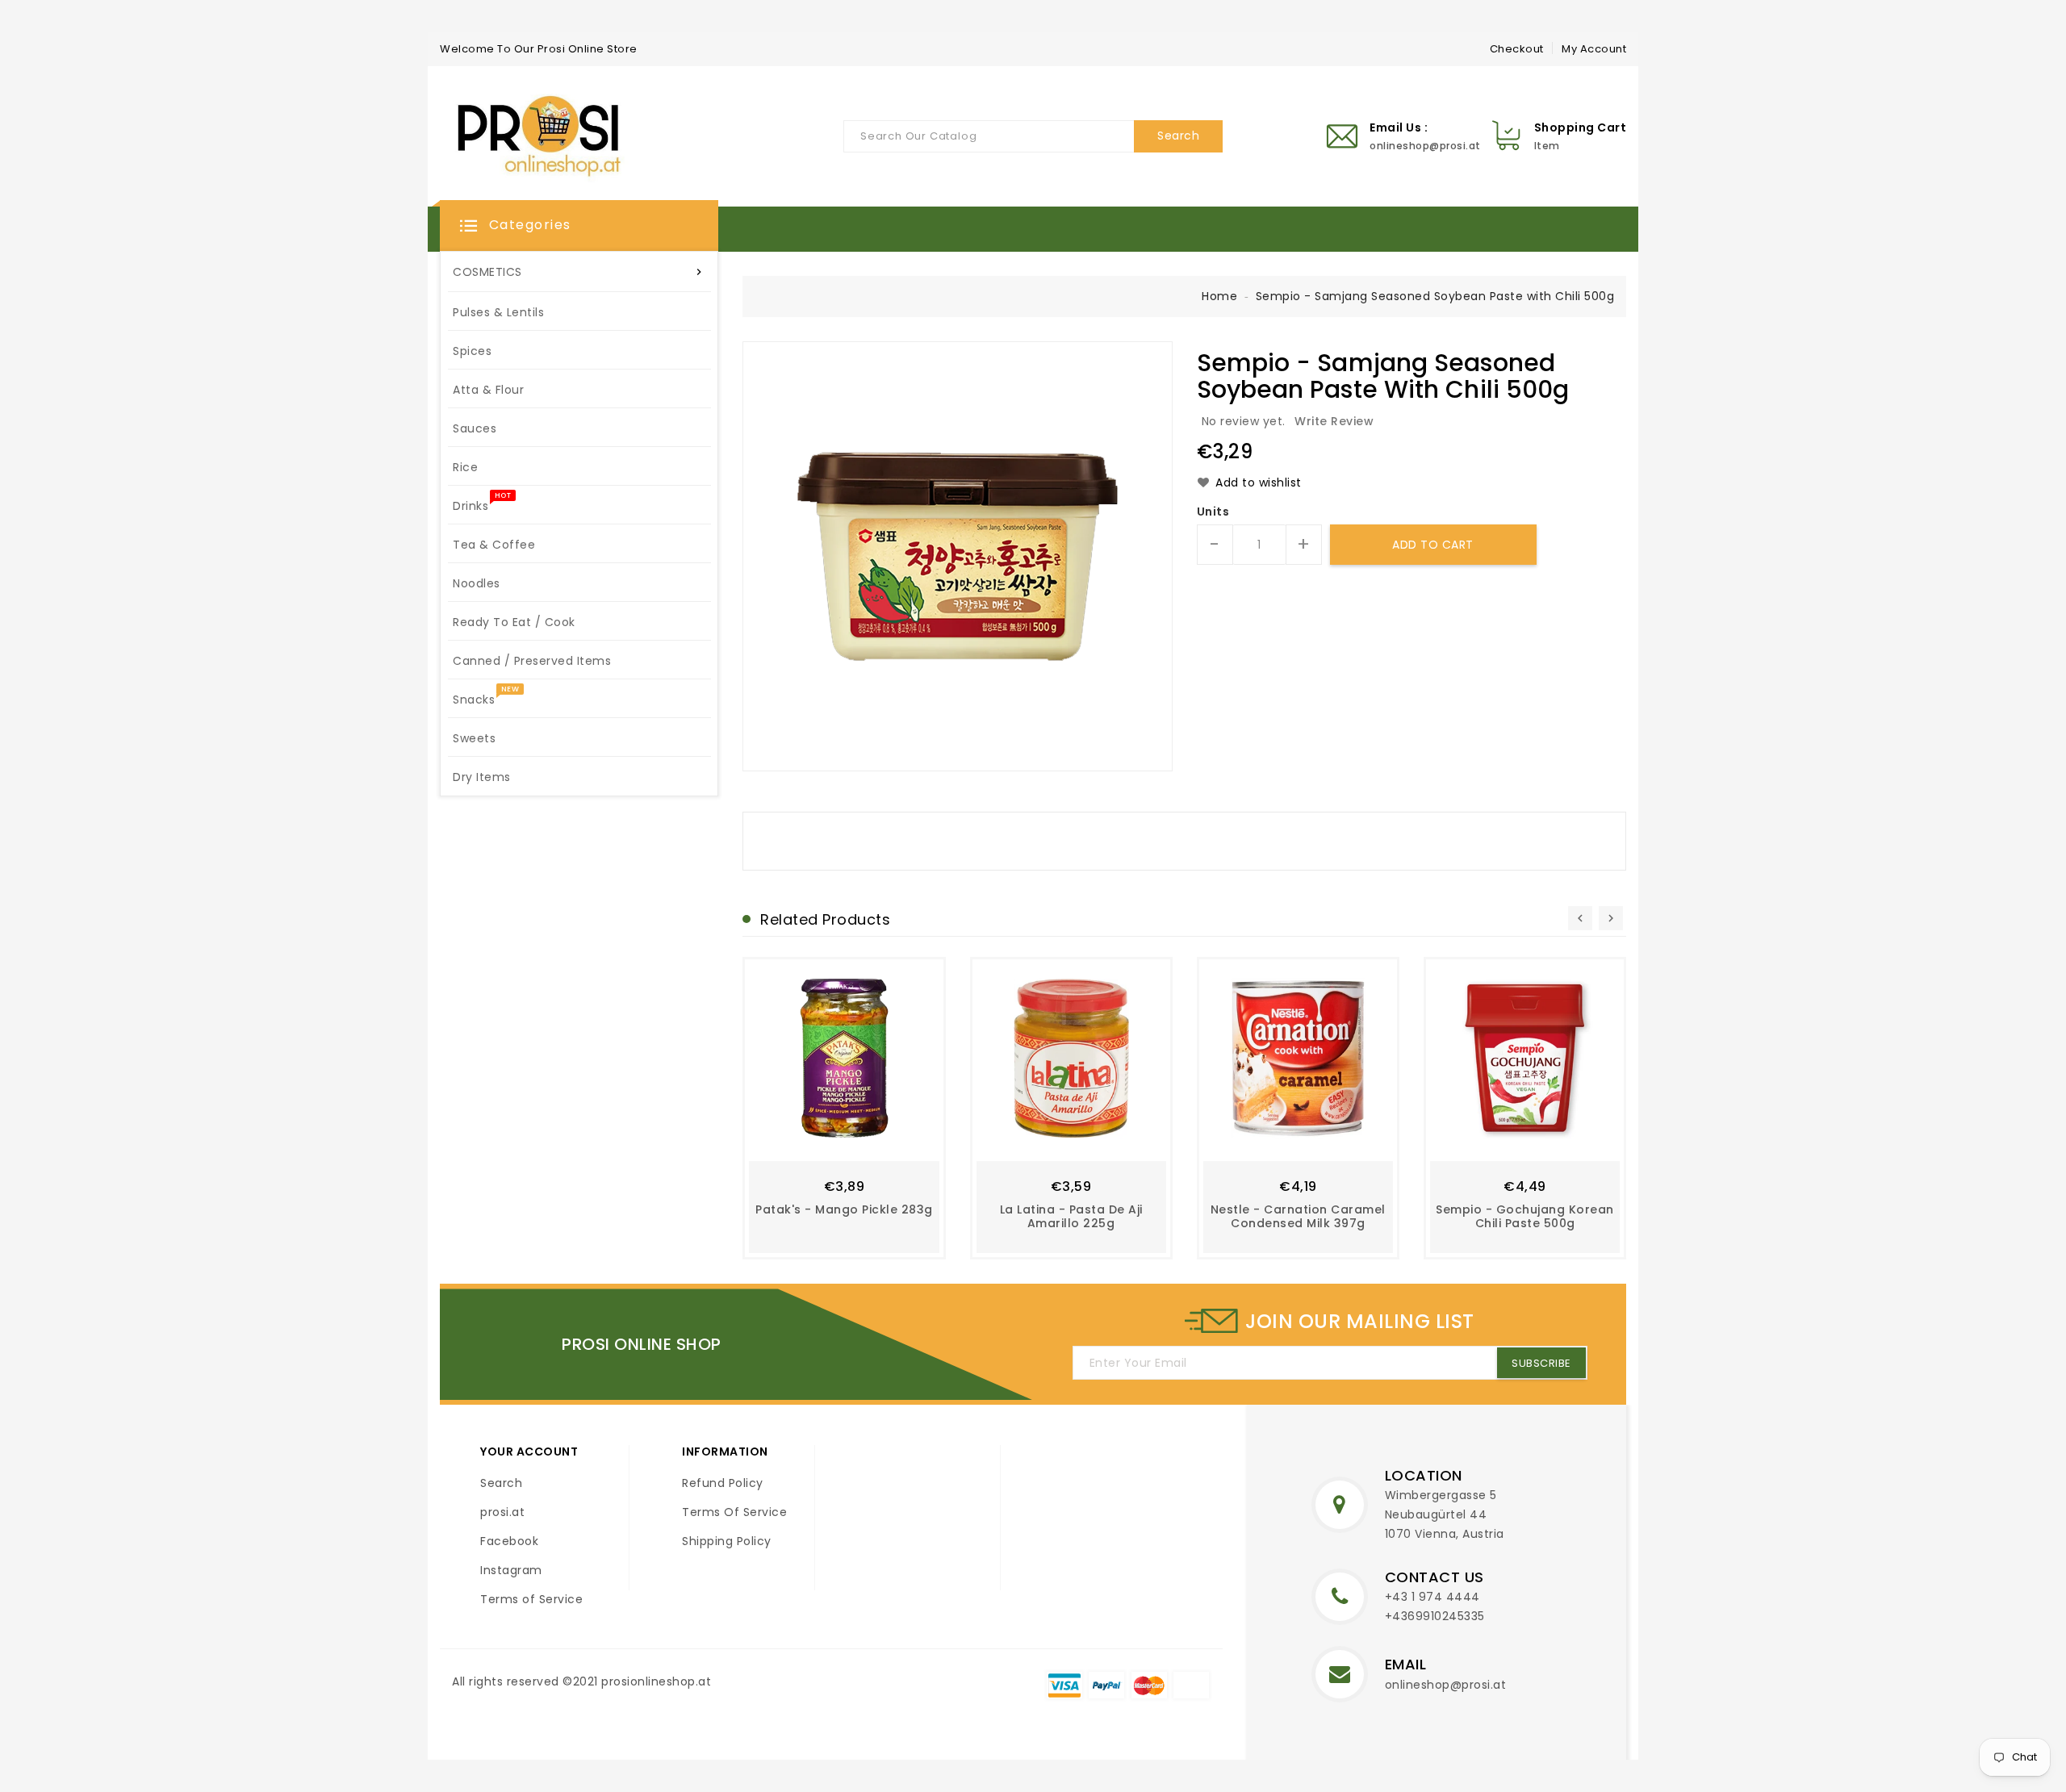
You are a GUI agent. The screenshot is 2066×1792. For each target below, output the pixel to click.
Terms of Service (531, 1599)
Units (1213, 512)
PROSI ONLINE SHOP (642, 1344)
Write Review (1334, 421)
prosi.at (502, 1512)
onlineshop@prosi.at (1446, 1685)
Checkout (1517, 49)
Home (1219, 296)
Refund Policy (723, 1483)
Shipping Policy (727, 1541)
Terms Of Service (734, 1512)
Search (501, 1483)
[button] (579, 226)
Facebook (509, 1541)
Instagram (511, 1570)
